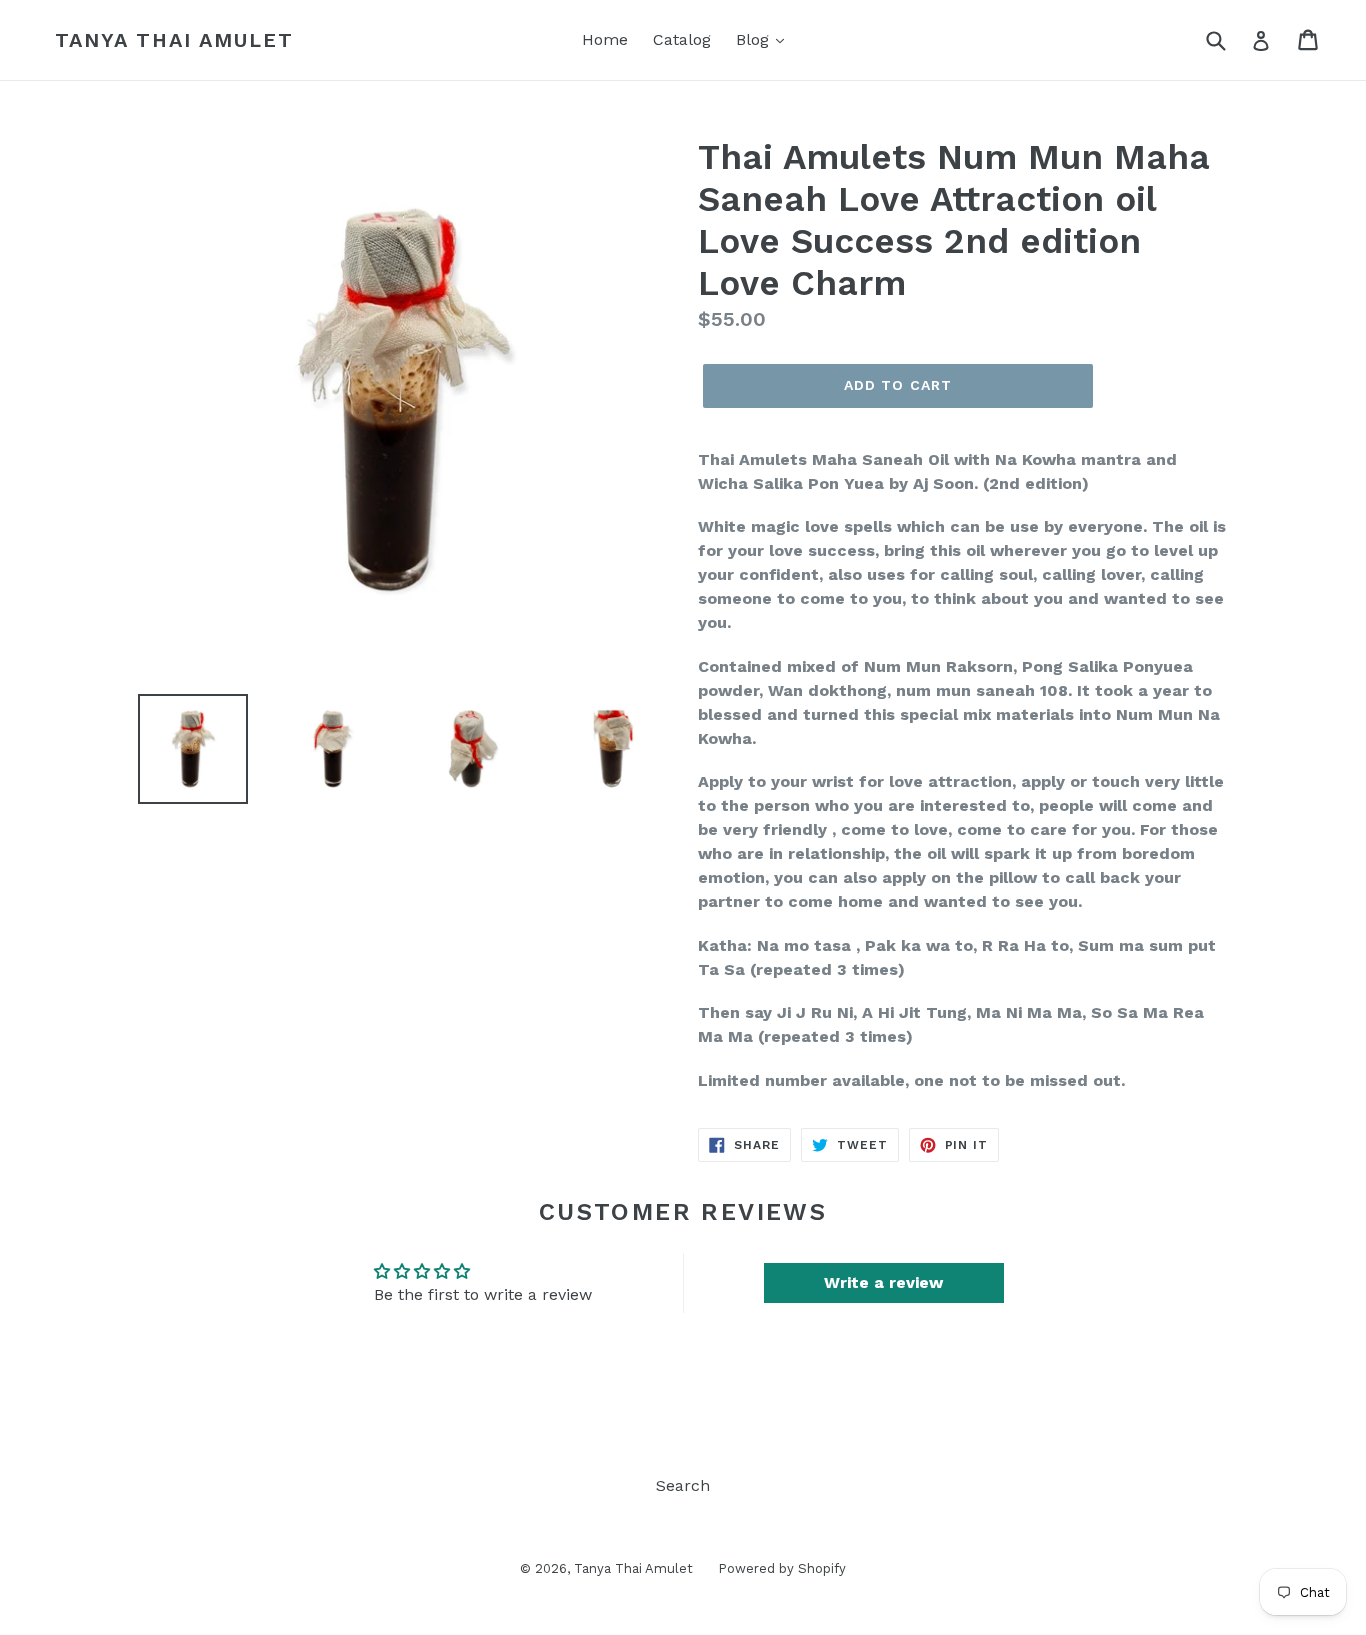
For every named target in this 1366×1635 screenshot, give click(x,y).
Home (605, 39)
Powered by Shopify (782, 1568)
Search (683, 1485)
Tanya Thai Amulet (174, 40)
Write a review (883, 1282)
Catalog (682, 39)
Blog (755, 39)
